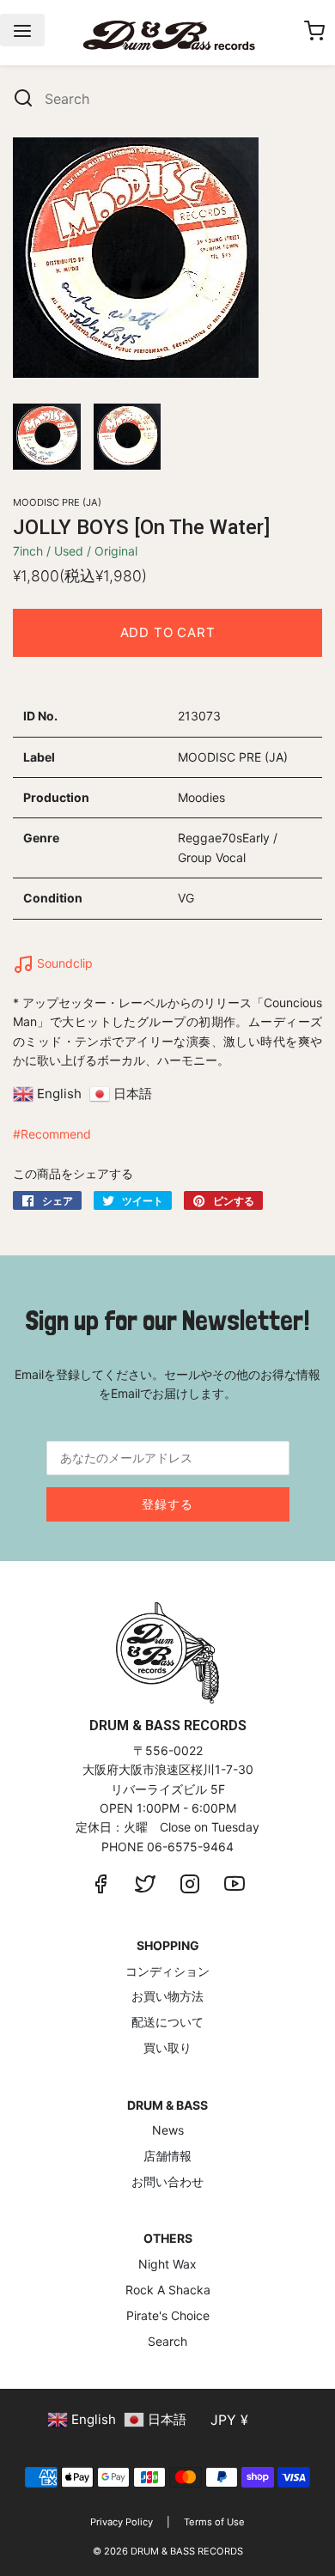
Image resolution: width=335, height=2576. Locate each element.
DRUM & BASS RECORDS (187, 2551)
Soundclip (63, 963)
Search (167, 2341)
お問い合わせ (167, 2181)
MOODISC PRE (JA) (57, 502)
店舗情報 (167, 2156)
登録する (167, 1504)
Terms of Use (214, 2522)
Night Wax (167, 2264)
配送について (167, 2022)
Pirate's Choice (168, 2315)
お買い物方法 (167, 1996)
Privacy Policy (122, 2522)
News (168, 2130)
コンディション (167, 1971)
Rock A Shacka (168, 2290)
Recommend (56, 1134)
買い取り (167, 2047)
